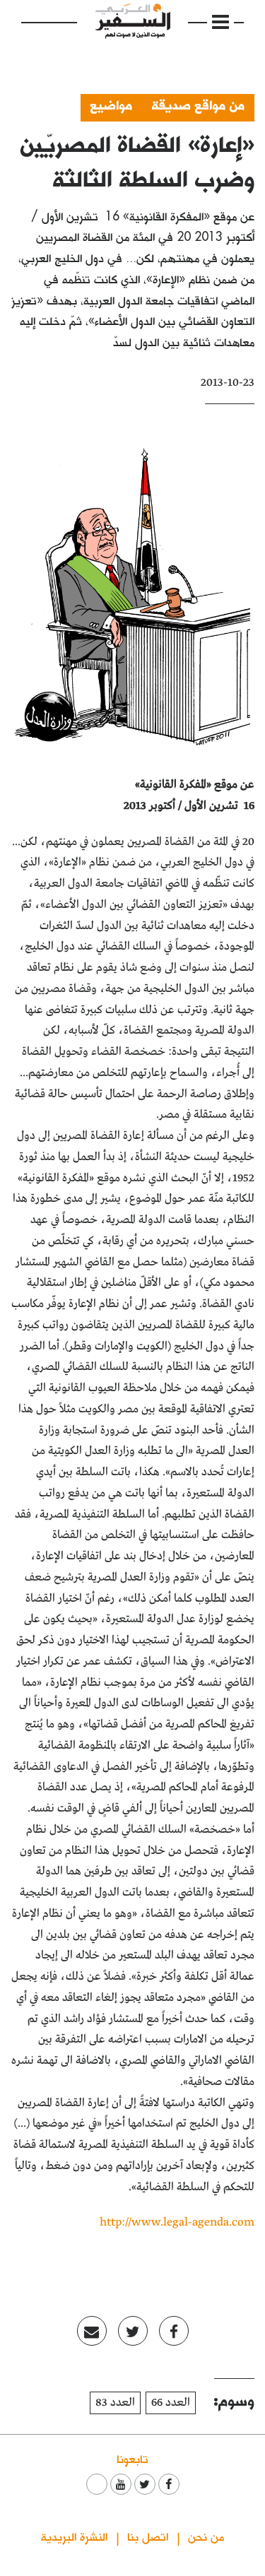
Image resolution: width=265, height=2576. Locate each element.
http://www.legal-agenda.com (177, 2222)
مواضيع (111, 105)
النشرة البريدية (74, 2536)
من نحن (206, 2536)
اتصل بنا (148, 2536)
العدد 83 (115, 2403)
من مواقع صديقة (198, 105)
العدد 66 (171, 2403)
